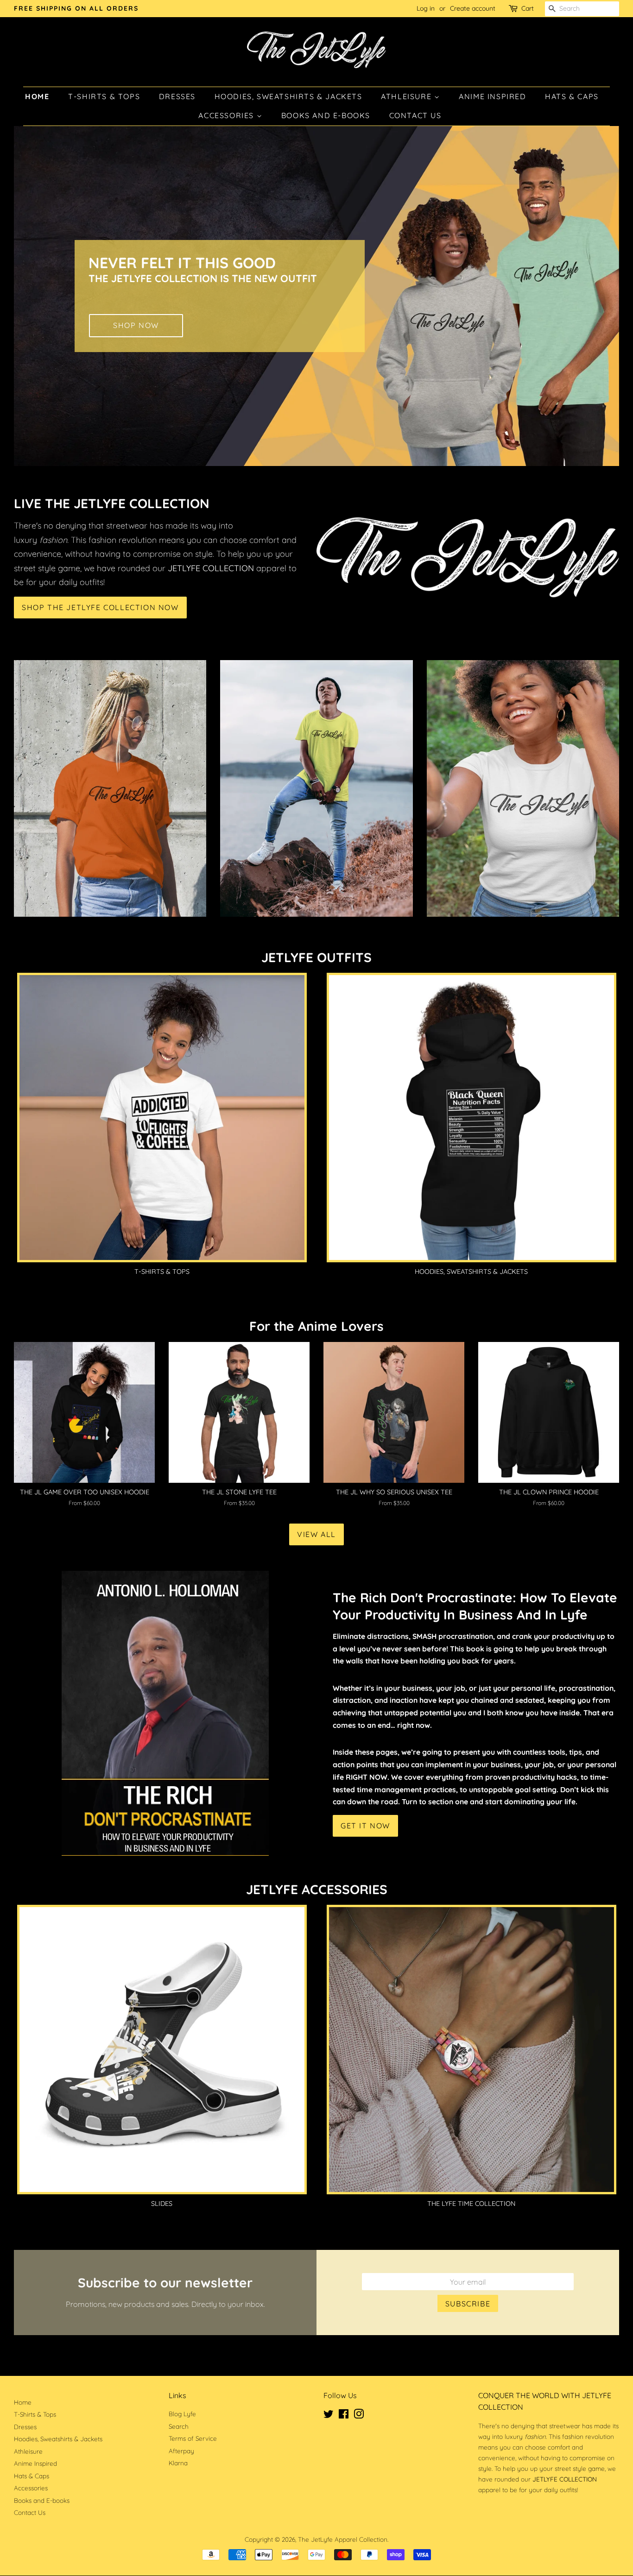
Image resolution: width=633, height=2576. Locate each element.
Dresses (177, 96)
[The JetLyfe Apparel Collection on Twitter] (329, 2415)
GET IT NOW (365, 1826)
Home (37, 96)
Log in (426, 8)
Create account (473, 8)
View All (316, 1534)
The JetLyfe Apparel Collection (343, 2539)
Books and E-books (326, 115)
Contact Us (415, 115)
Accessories (227, 115)
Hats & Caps (572, 96)
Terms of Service (193, 2438)
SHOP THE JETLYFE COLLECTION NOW (100, 607)
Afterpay (181, 2451)
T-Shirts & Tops (104, 96)
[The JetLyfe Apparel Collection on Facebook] (344, 2415)
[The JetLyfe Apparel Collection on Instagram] (359, 2415)
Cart (528, 8)
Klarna (178, 2463)
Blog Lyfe (182, 2414)
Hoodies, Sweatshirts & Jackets (288, 96)
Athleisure (408, 96)
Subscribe (468, 2304)
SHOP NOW (136, 326)
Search (179, 2426)
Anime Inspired (492, 96)
